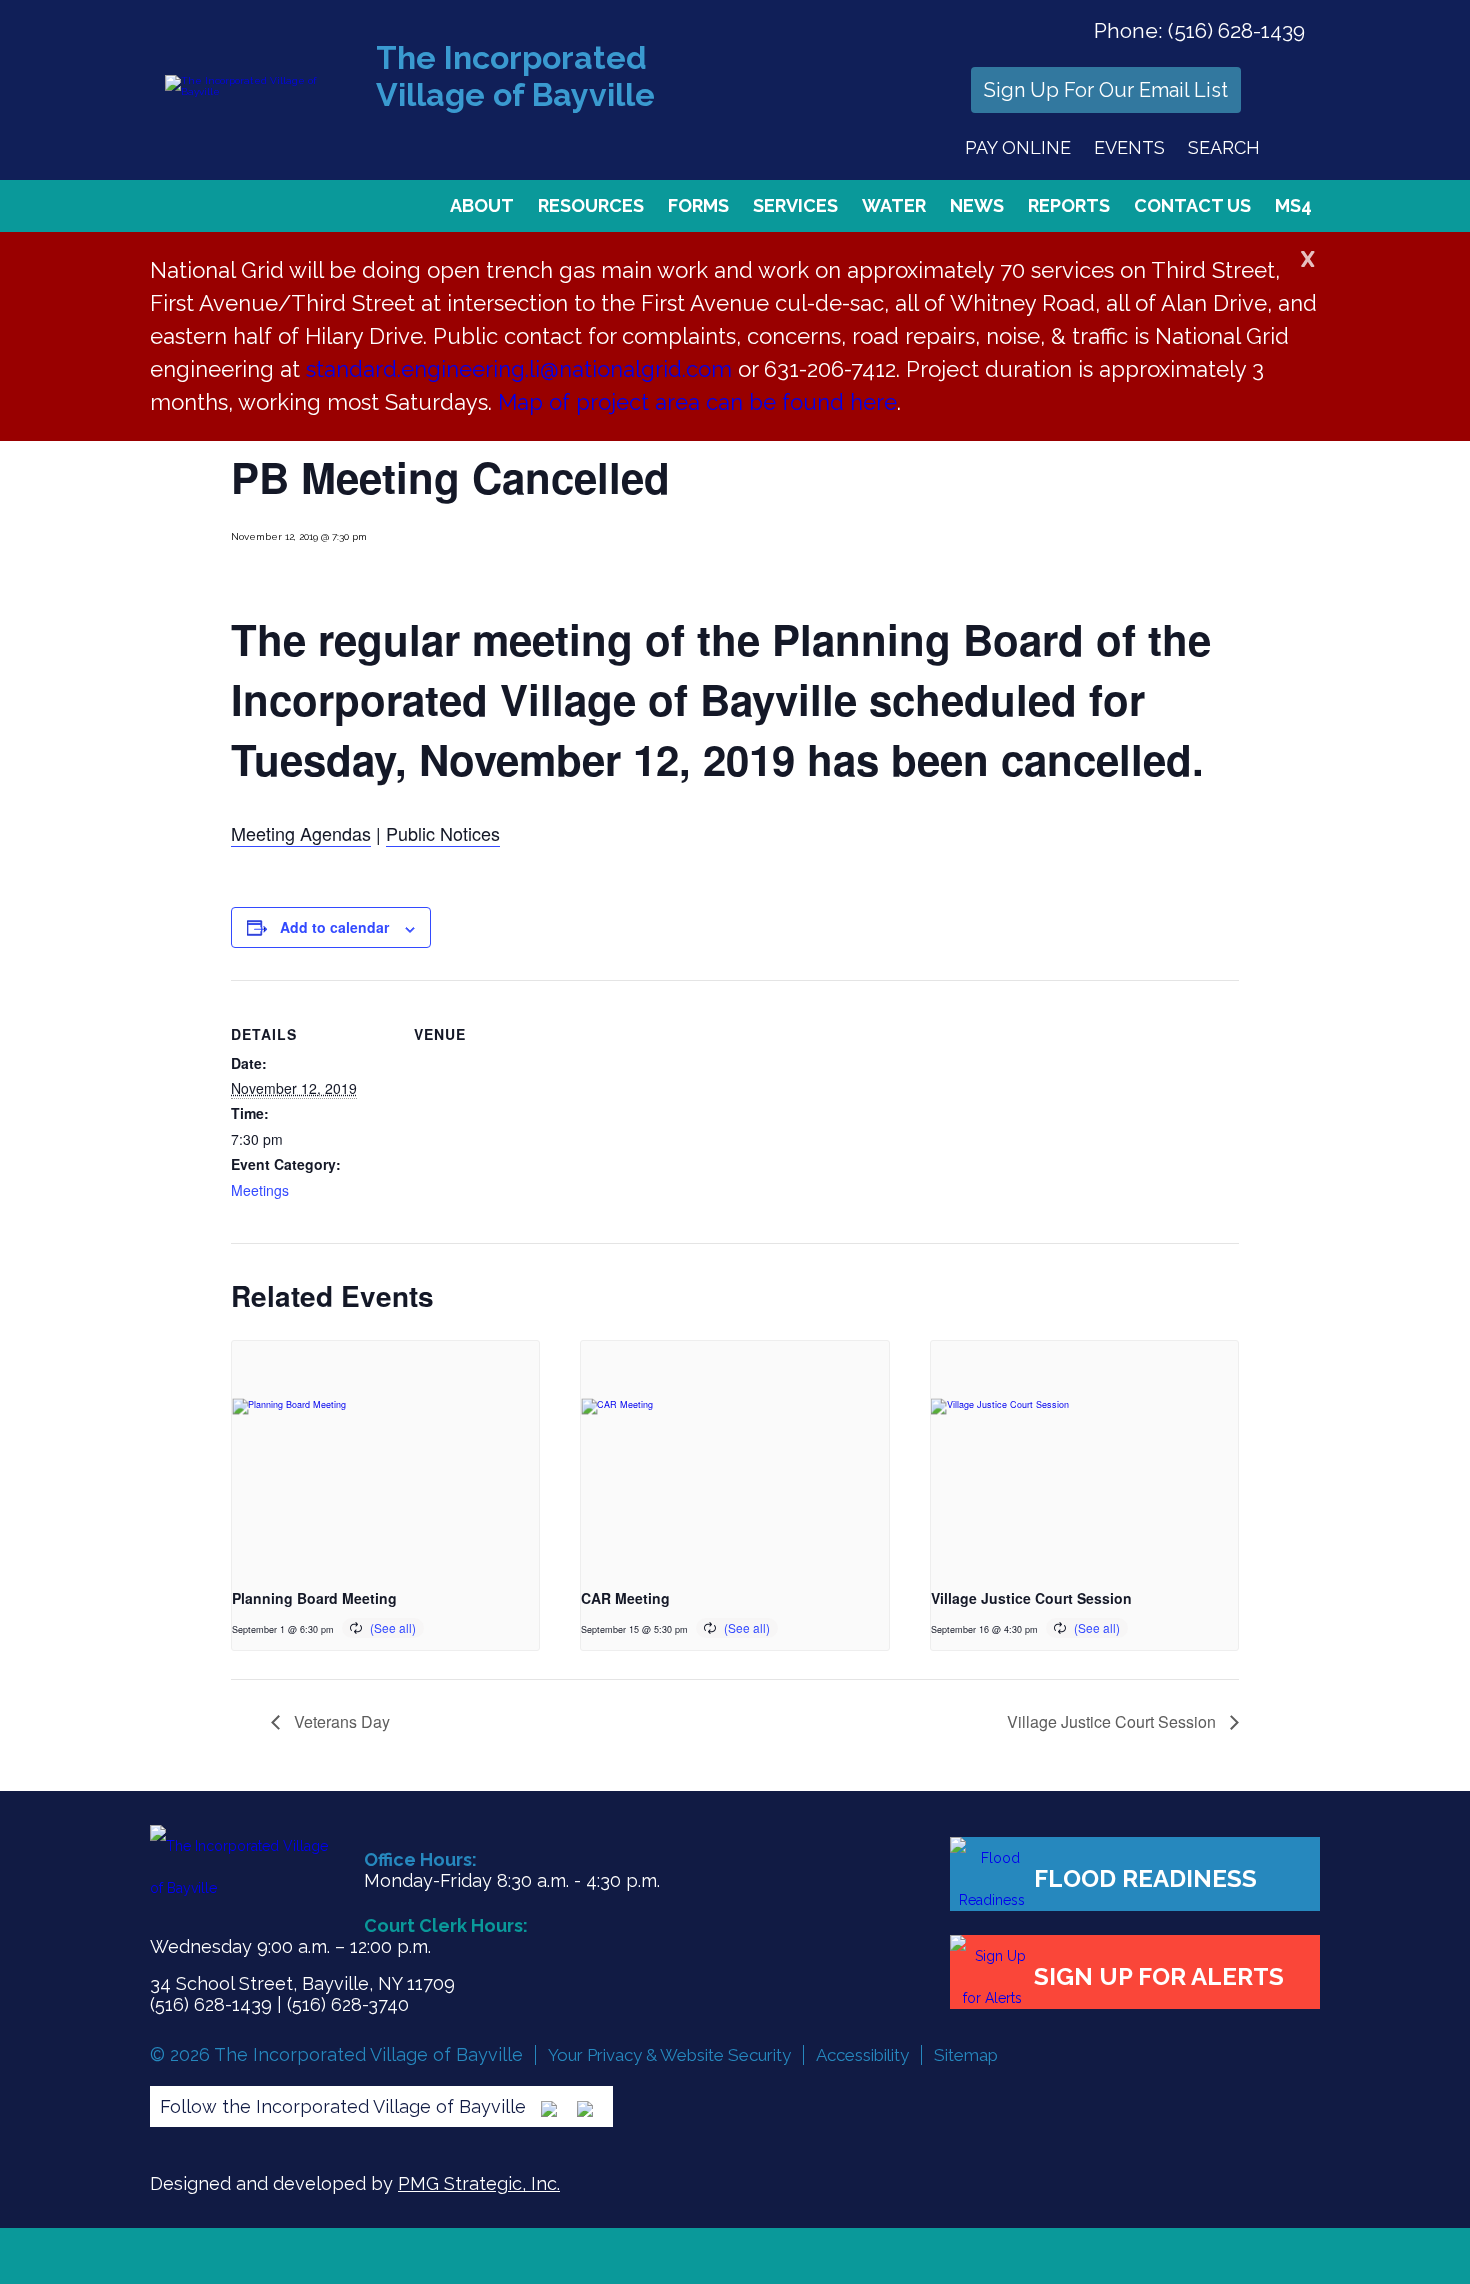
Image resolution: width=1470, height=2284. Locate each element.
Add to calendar (334, 927)
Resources (591, 205)
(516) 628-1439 (1236, 30)
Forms (698, 205)
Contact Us (1192, 205)
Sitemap (966, 2055)
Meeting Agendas (301, 833)
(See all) (393, 1627)
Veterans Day (340, 1721)
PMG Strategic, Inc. (479, 2183)
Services (795, 205)
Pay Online (1018, 147)
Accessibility (862, 2055)
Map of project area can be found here (697, 402)
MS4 (1293, 205)
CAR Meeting (625, 1598)
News (977, 205)
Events (1129, 147)
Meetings (260, 1190)
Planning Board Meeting (314, 1598)
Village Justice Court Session (1031, 1598)
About (482, 205)
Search (1224, 147)
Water (894, 205)
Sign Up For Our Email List (1106, 90)
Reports (1069, 205)
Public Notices (443, 833)
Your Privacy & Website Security (669, 2055)
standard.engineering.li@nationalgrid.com (519, 369)
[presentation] (385, 1456)
